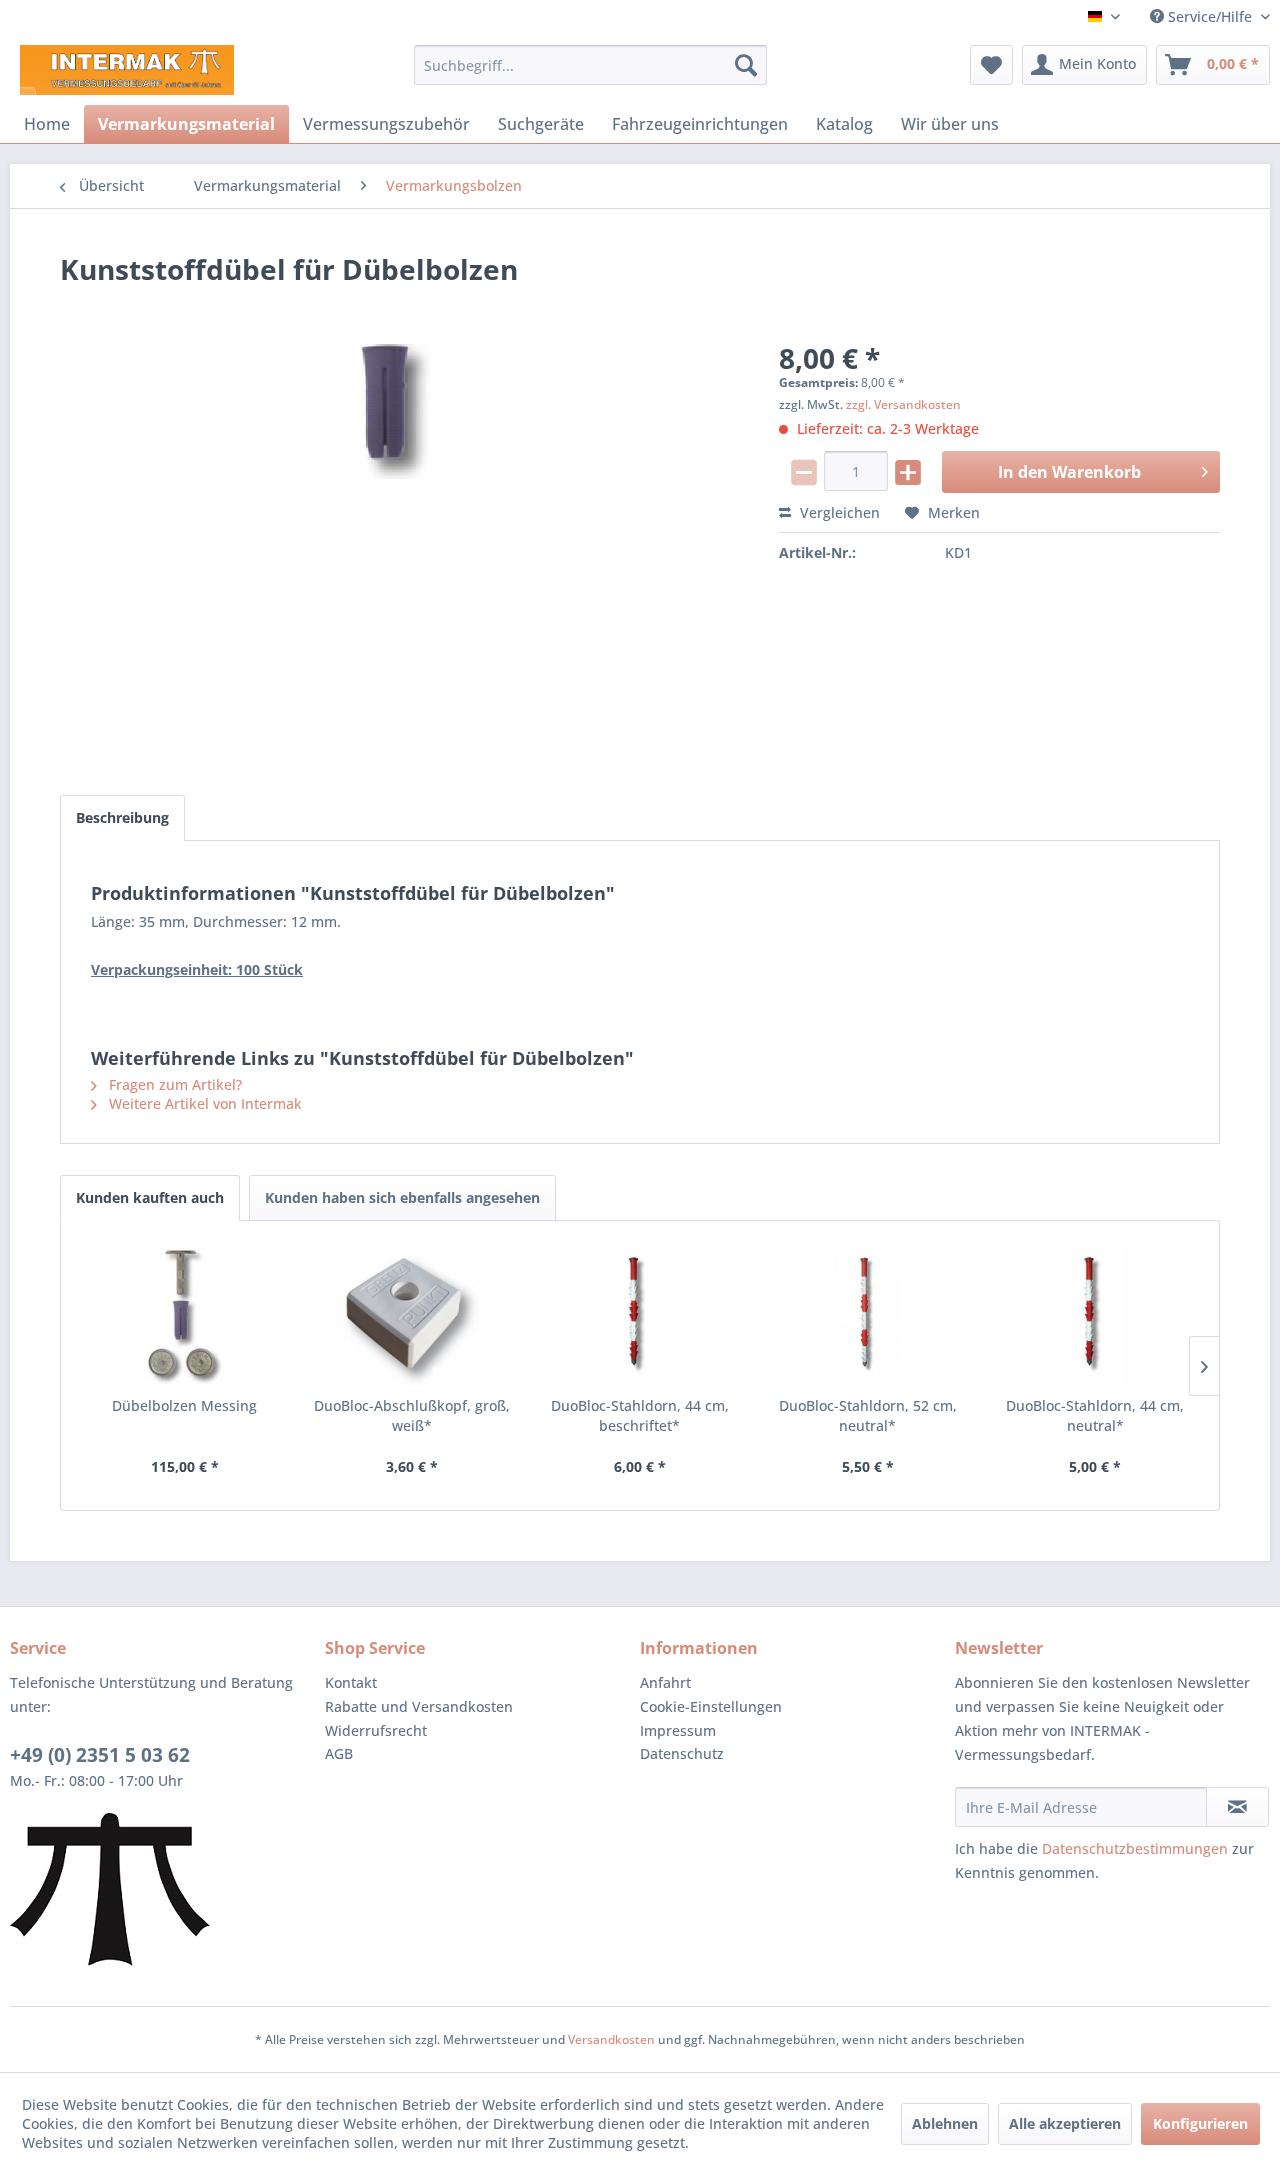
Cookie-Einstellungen (711, 1706)
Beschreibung (122, 817)
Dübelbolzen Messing (184, 1405)
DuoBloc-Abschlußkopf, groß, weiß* (412, 1415)
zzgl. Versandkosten (903, 404)
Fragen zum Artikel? (173, 1084)
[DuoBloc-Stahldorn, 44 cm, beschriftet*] (640, 1316)
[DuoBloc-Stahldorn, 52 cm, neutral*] (868, 1316)
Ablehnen (945, 2123)
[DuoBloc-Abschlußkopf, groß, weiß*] (413, 1316)
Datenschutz (682, 1753)
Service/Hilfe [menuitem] (1210, 16)
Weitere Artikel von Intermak (203, 1103)
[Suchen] (746, 65)
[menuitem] (590, 65)
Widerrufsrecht (376, 1730)
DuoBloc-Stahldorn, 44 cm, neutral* (1095, 1415)
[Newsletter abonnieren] (1237, 1807)
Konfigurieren (1200, 2123)
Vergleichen (838, 512)
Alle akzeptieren (1065, 2123)
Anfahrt (665, 1682)
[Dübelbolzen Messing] (185, 1316)
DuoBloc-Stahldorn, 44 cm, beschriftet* (640, 1415)
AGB (339, 1753)
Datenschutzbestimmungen (1135, 1848)
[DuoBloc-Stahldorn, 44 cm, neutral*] (1095, 1316)
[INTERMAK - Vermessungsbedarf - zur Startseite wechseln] (127, 70)
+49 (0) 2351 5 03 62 (100, 1755)
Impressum (678, 1730)
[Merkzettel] (991, 65)
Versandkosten (611, 2039)
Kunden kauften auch (150, 1197)
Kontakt (351, 1682)
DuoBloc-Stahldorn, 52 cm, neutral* (868, 1415)
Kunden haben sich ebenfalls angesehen (402, 1197)
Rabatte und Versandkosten (419, 1706)
